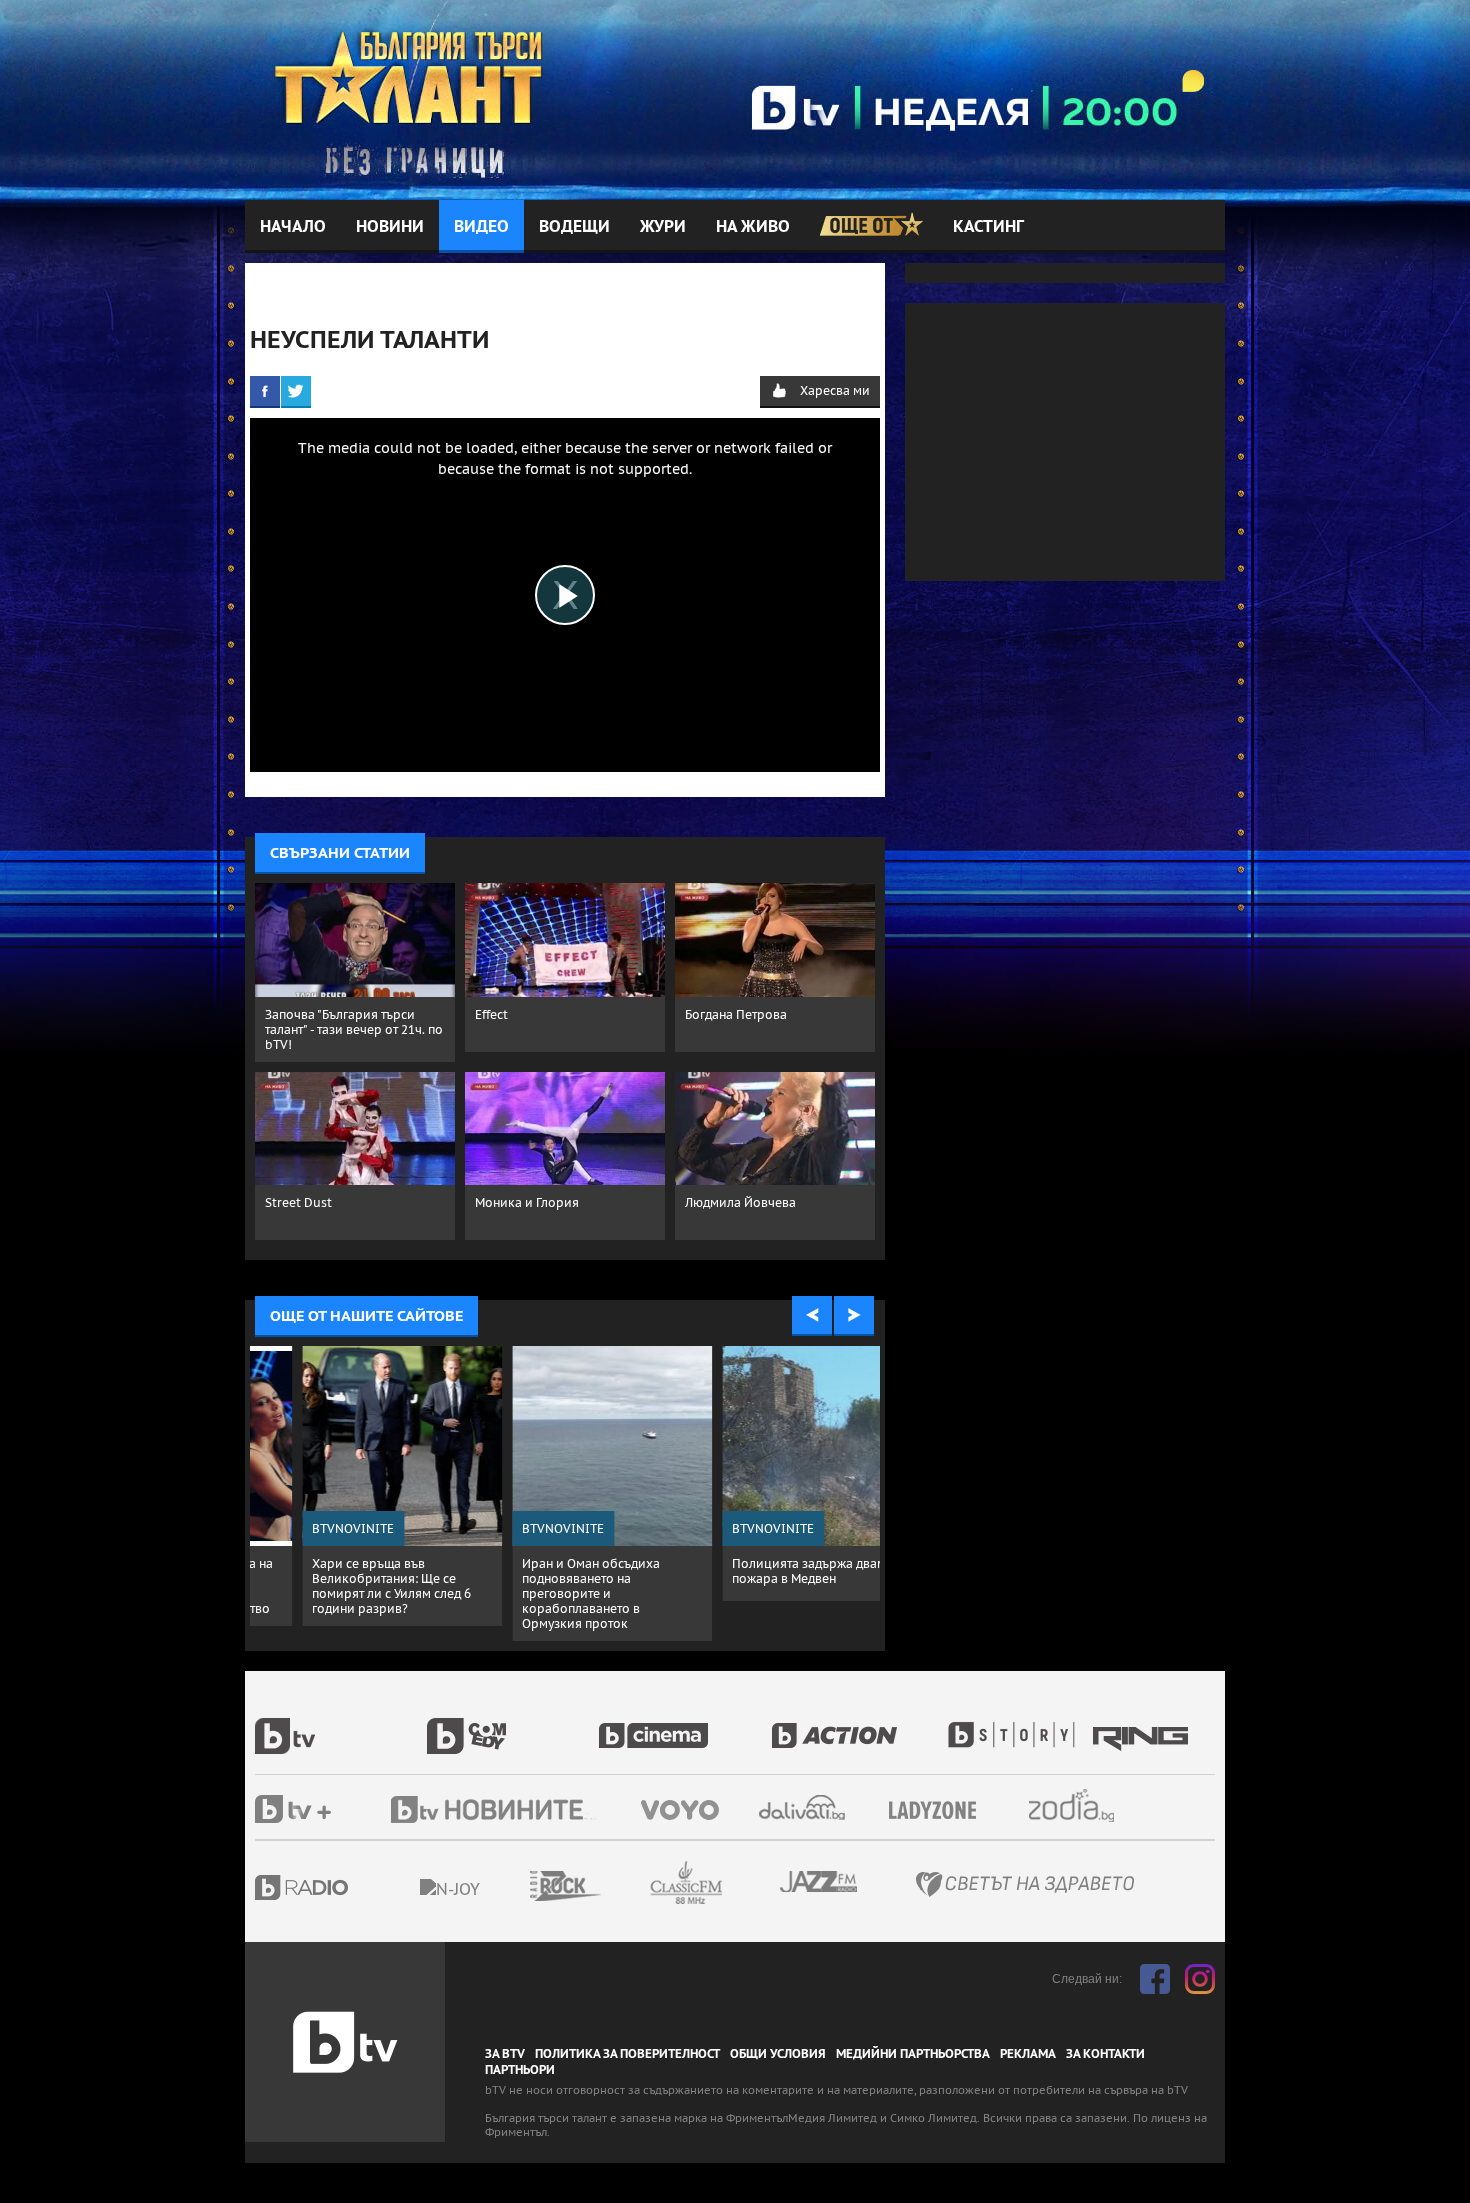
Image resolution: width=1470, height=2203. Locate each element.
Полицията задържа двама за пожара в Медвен (773, 1571)
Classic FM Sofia (740, 1883)
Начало (293, 226)
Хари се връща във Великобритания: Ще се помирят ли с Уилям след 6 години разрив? (344, 1586)
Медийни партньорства (913, 2054)
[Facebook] (265, 391)
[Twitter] (296, 391)
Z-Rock (620, 1886)
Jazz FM (820, 1881)
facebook (1155, 1979)
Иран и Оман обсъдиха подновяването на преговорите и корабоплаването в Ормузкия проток (544, 1593)
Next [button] (854, 1316)
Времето (804, 1807)
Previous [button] (812, 1316)
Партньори (520, 2070)
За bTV (505, 2054)
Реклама (1028, 2054)
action (857, 1725)
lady (1018, 1725)
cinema (685, 1725)
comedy (513, 1725)
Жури (663, 226)
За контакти (1105, 2054)
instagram (1200, 1979)
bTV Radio (342, 1887)
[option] (355, 1486)
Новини (390, 226)
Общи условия (778, 2054)
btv (341, 1725)
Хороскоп (1089, 1805)
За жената (939, 1811)
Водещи (574, 226)
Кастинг (988, 226)
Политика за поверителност (627, 2054)
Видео (481, 226)
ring (1143, 1725)
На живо (753, 226)
